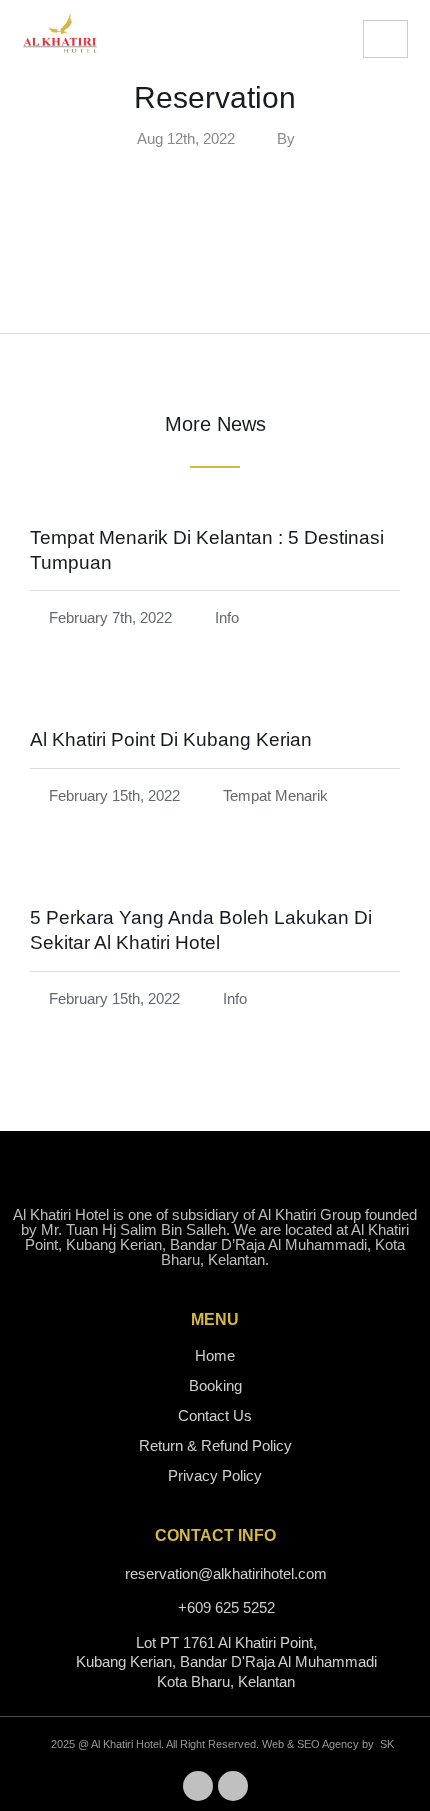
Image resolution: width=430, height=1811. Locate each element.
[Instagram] (233, 1786)
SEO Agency (328, 1744)
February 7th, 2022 (110, 617)
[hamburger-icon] (385, 39)
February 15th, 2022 (114, 795)
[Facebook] (198, 1786)
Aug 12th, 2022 (186, 138)
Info (227, 617)
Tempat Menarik (275, 795)
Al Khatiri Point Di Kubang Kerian (171, 739)
